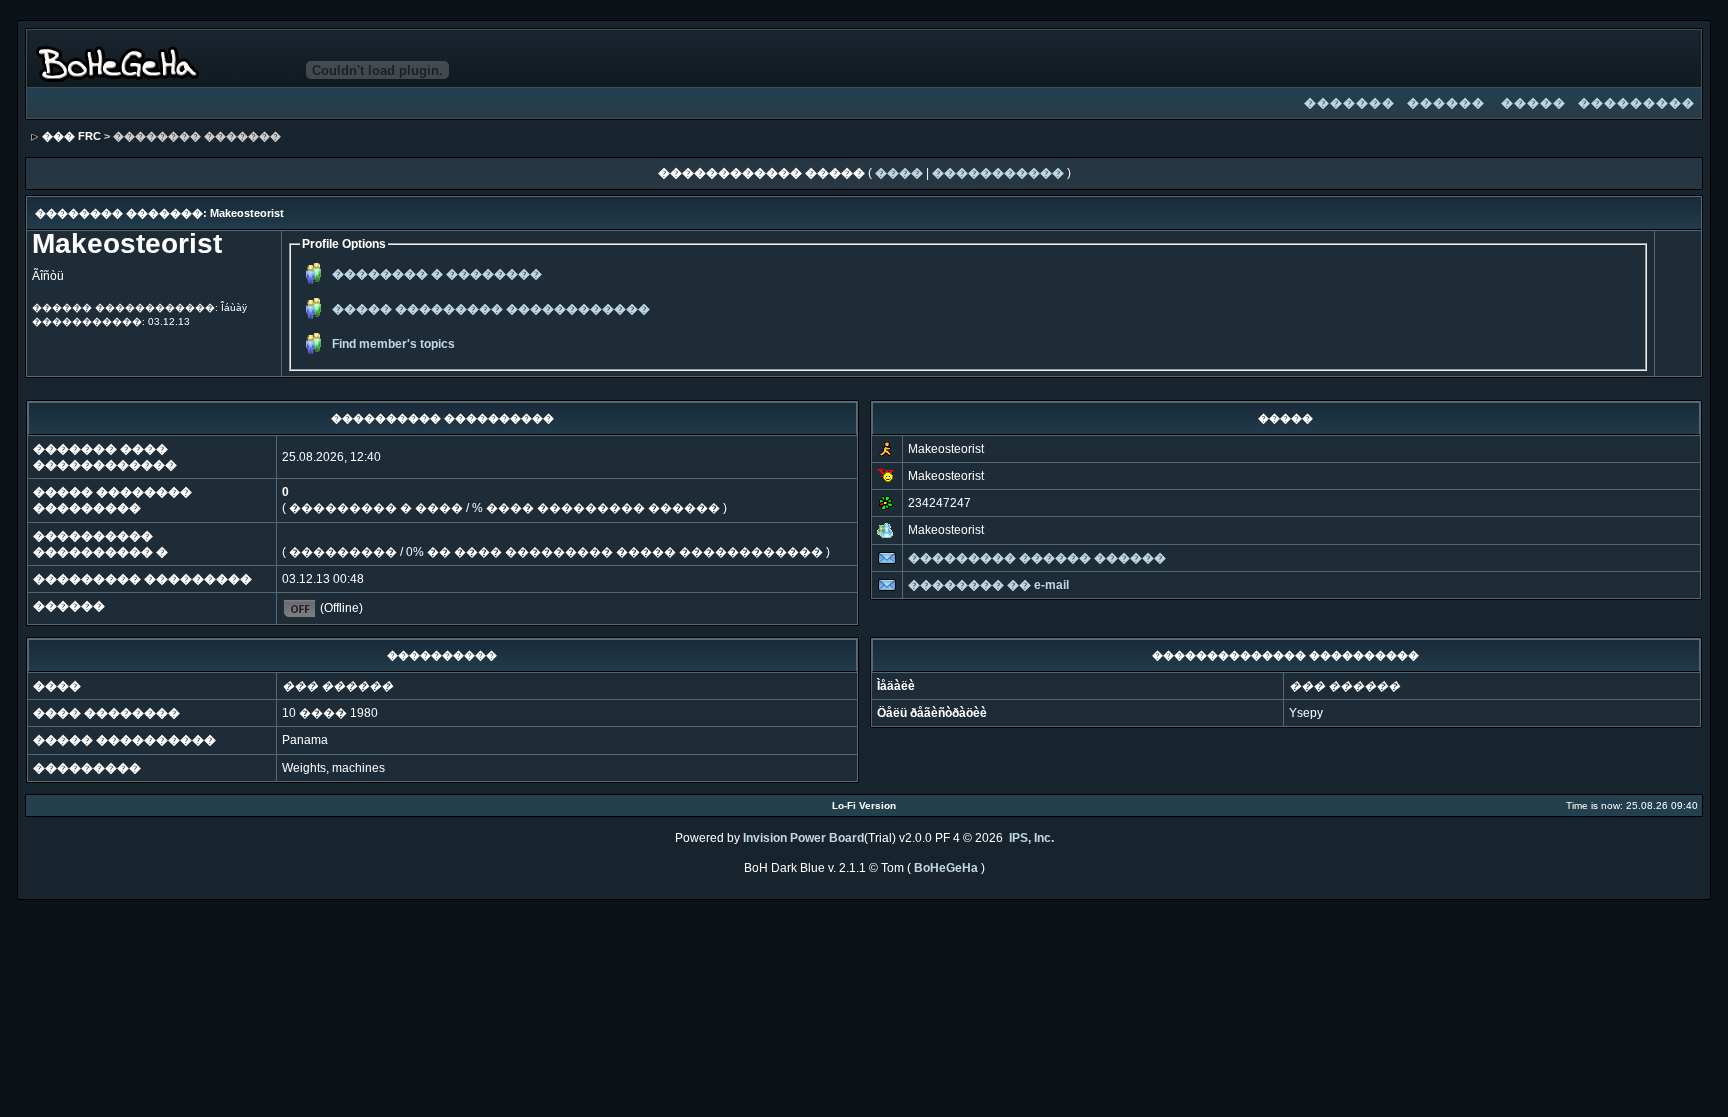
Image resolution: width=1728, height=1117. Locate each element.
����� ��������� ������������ (491, 309)
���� (899, 173)
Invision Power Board (803, 838)
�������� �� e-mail (988, 585)
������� (1349, 103)
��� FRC (71, 136)
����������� (998, 173)
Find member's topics (393, 344)
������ (1446, 103)
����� (1533, 103)
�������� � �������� (437, 274)
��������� (1636, 103)
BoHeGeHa (946, 868)
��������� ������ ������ (1037, 558)
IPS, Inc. (1031, 838)
